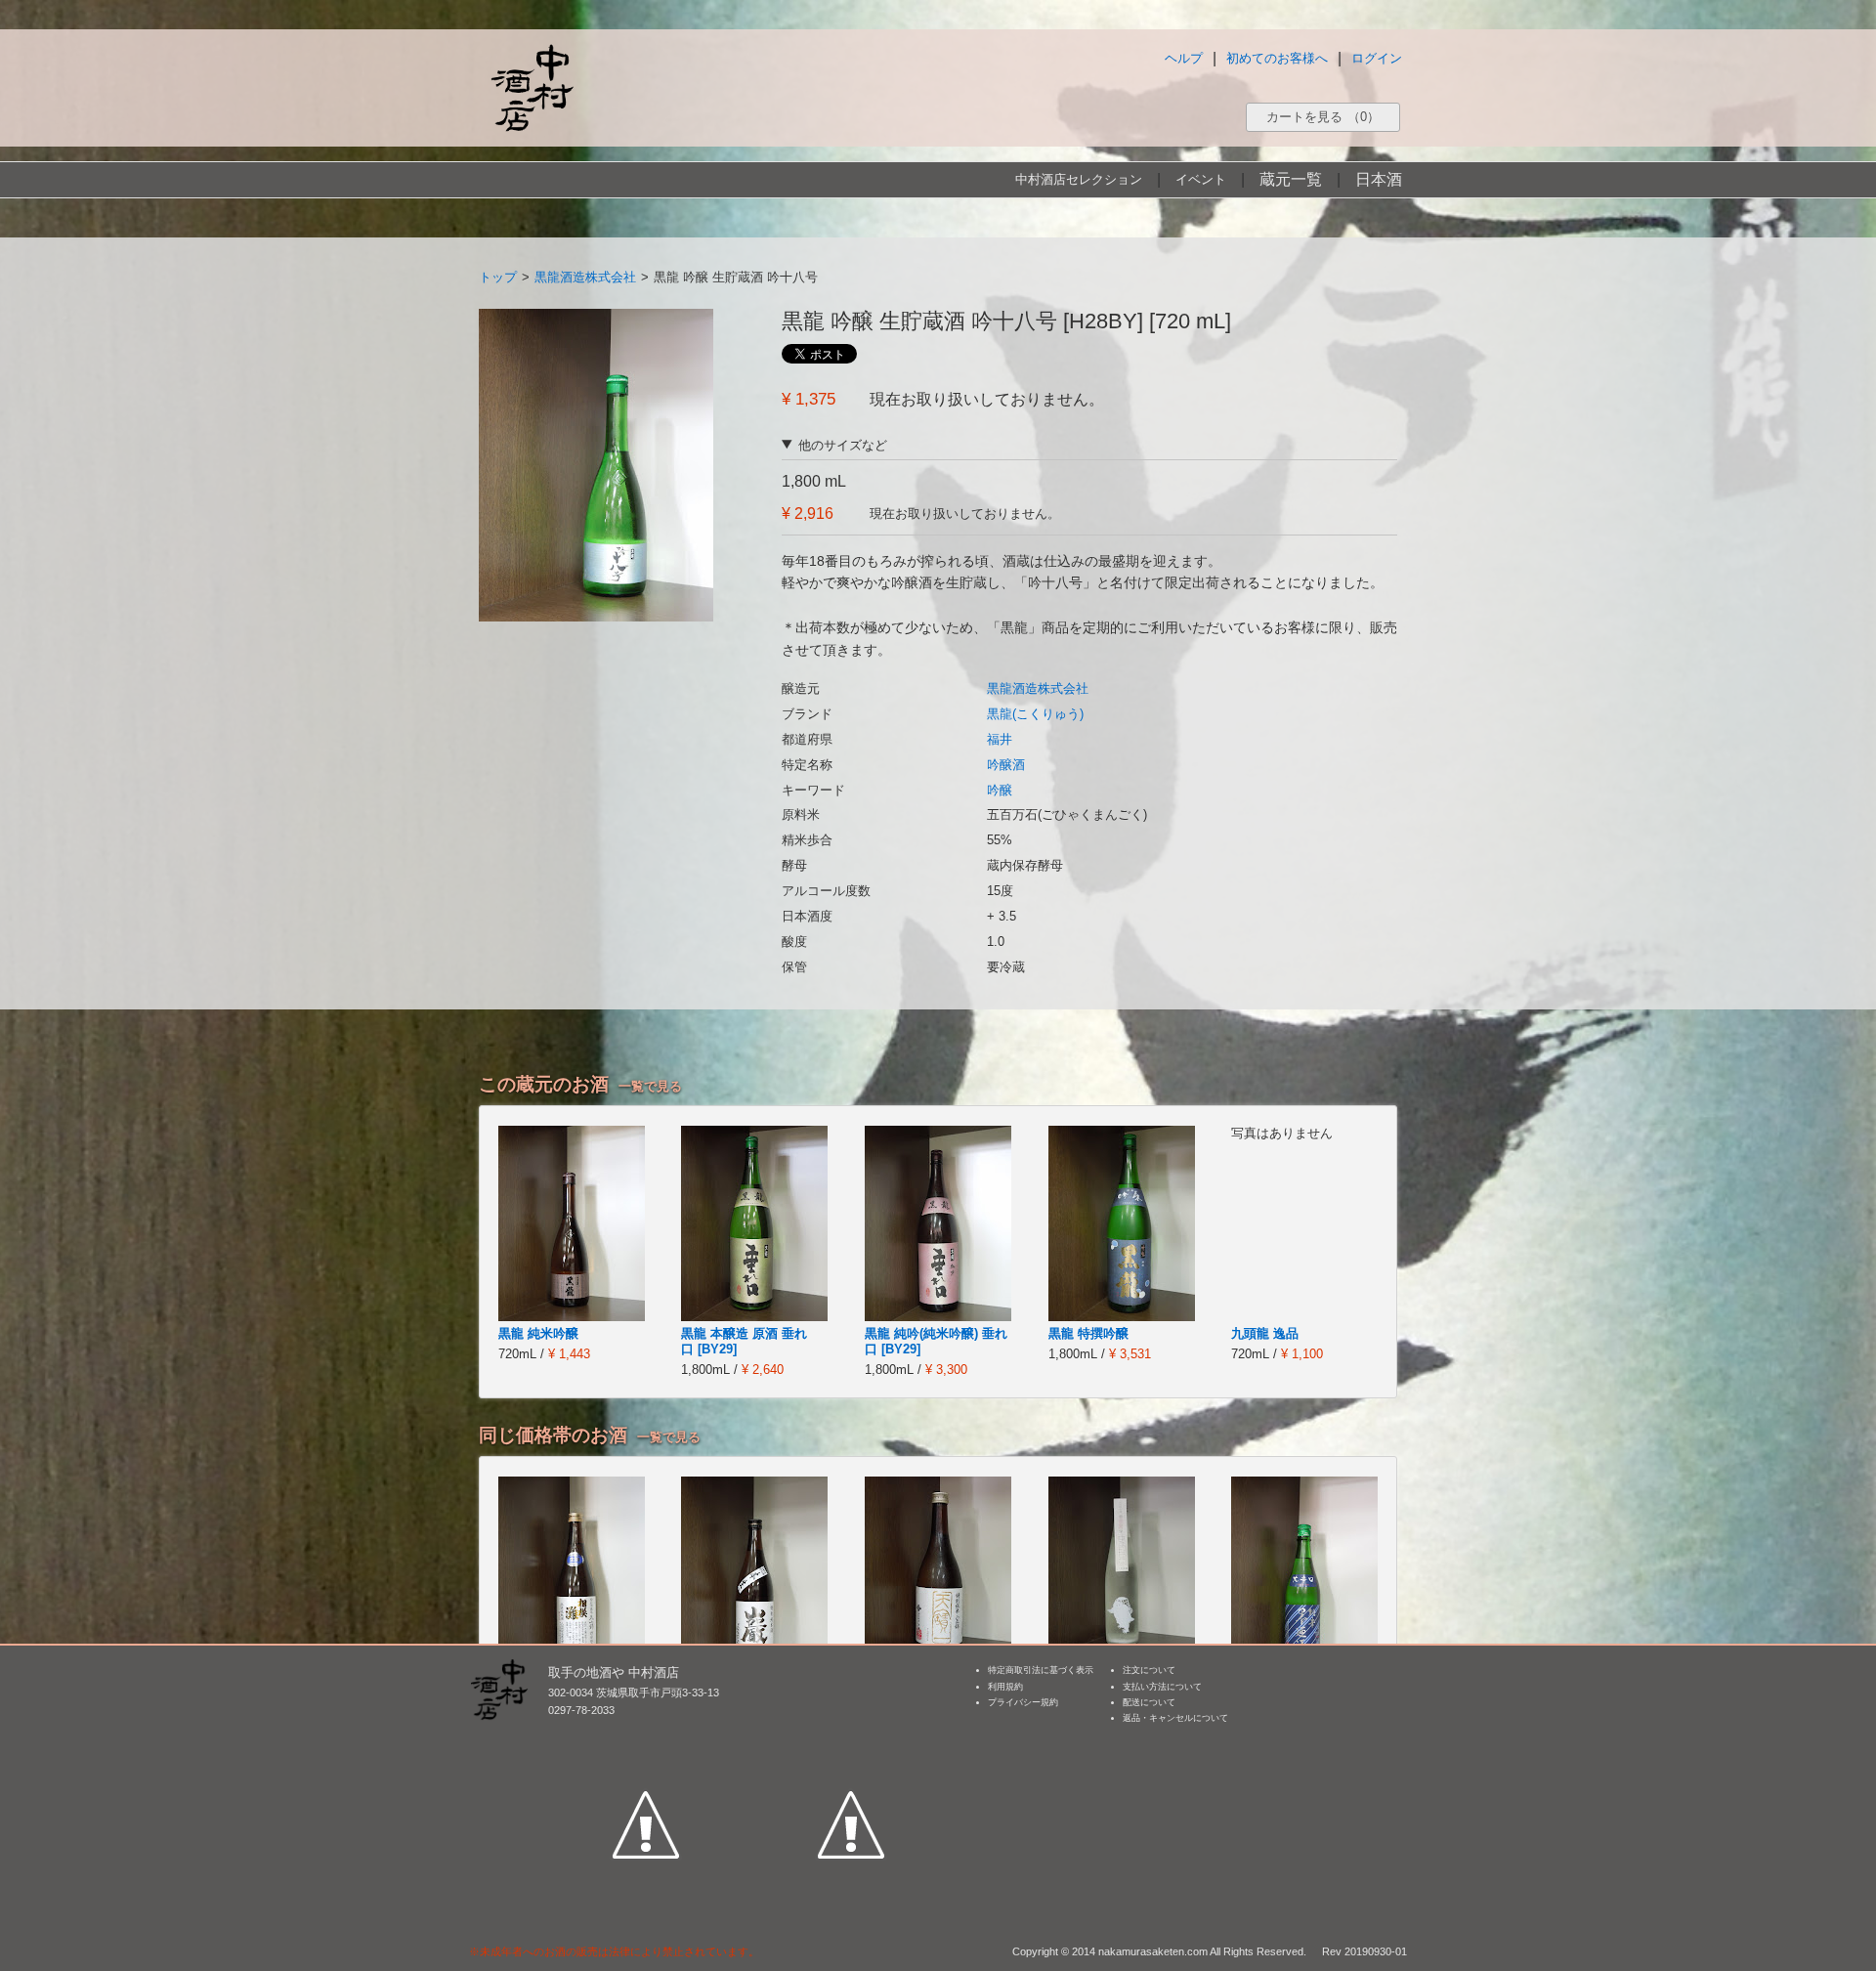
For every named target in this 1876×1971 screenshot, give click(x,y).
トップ (498, 277)
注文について (1149, 1670)
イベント (1201, 179)
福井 (1000, 739)
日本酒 (1379, 179)
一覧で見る (650, 1086)
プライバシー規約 (1023, 1702)
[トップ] (532, 87)
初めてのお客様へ (1277, 58)
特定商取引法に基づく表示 (1041, 1670)
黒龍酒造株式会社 (585, 277)
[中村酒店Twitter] (851, 1735)
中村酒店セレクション (1079, 179)
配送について (1149, 1702)
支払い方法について (1162, 1687)
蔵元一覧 (1291, 179)
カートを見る (1323, 117)
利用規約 (1005, 1687)
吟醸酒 (1006, 765)
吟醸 (1000, 790)
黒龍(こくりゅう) (1035, 714)
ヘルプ (1184, 58)
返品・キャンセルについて (1175, 1718)
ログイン (1377, 58)
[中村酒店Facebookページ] (646, 1735)
